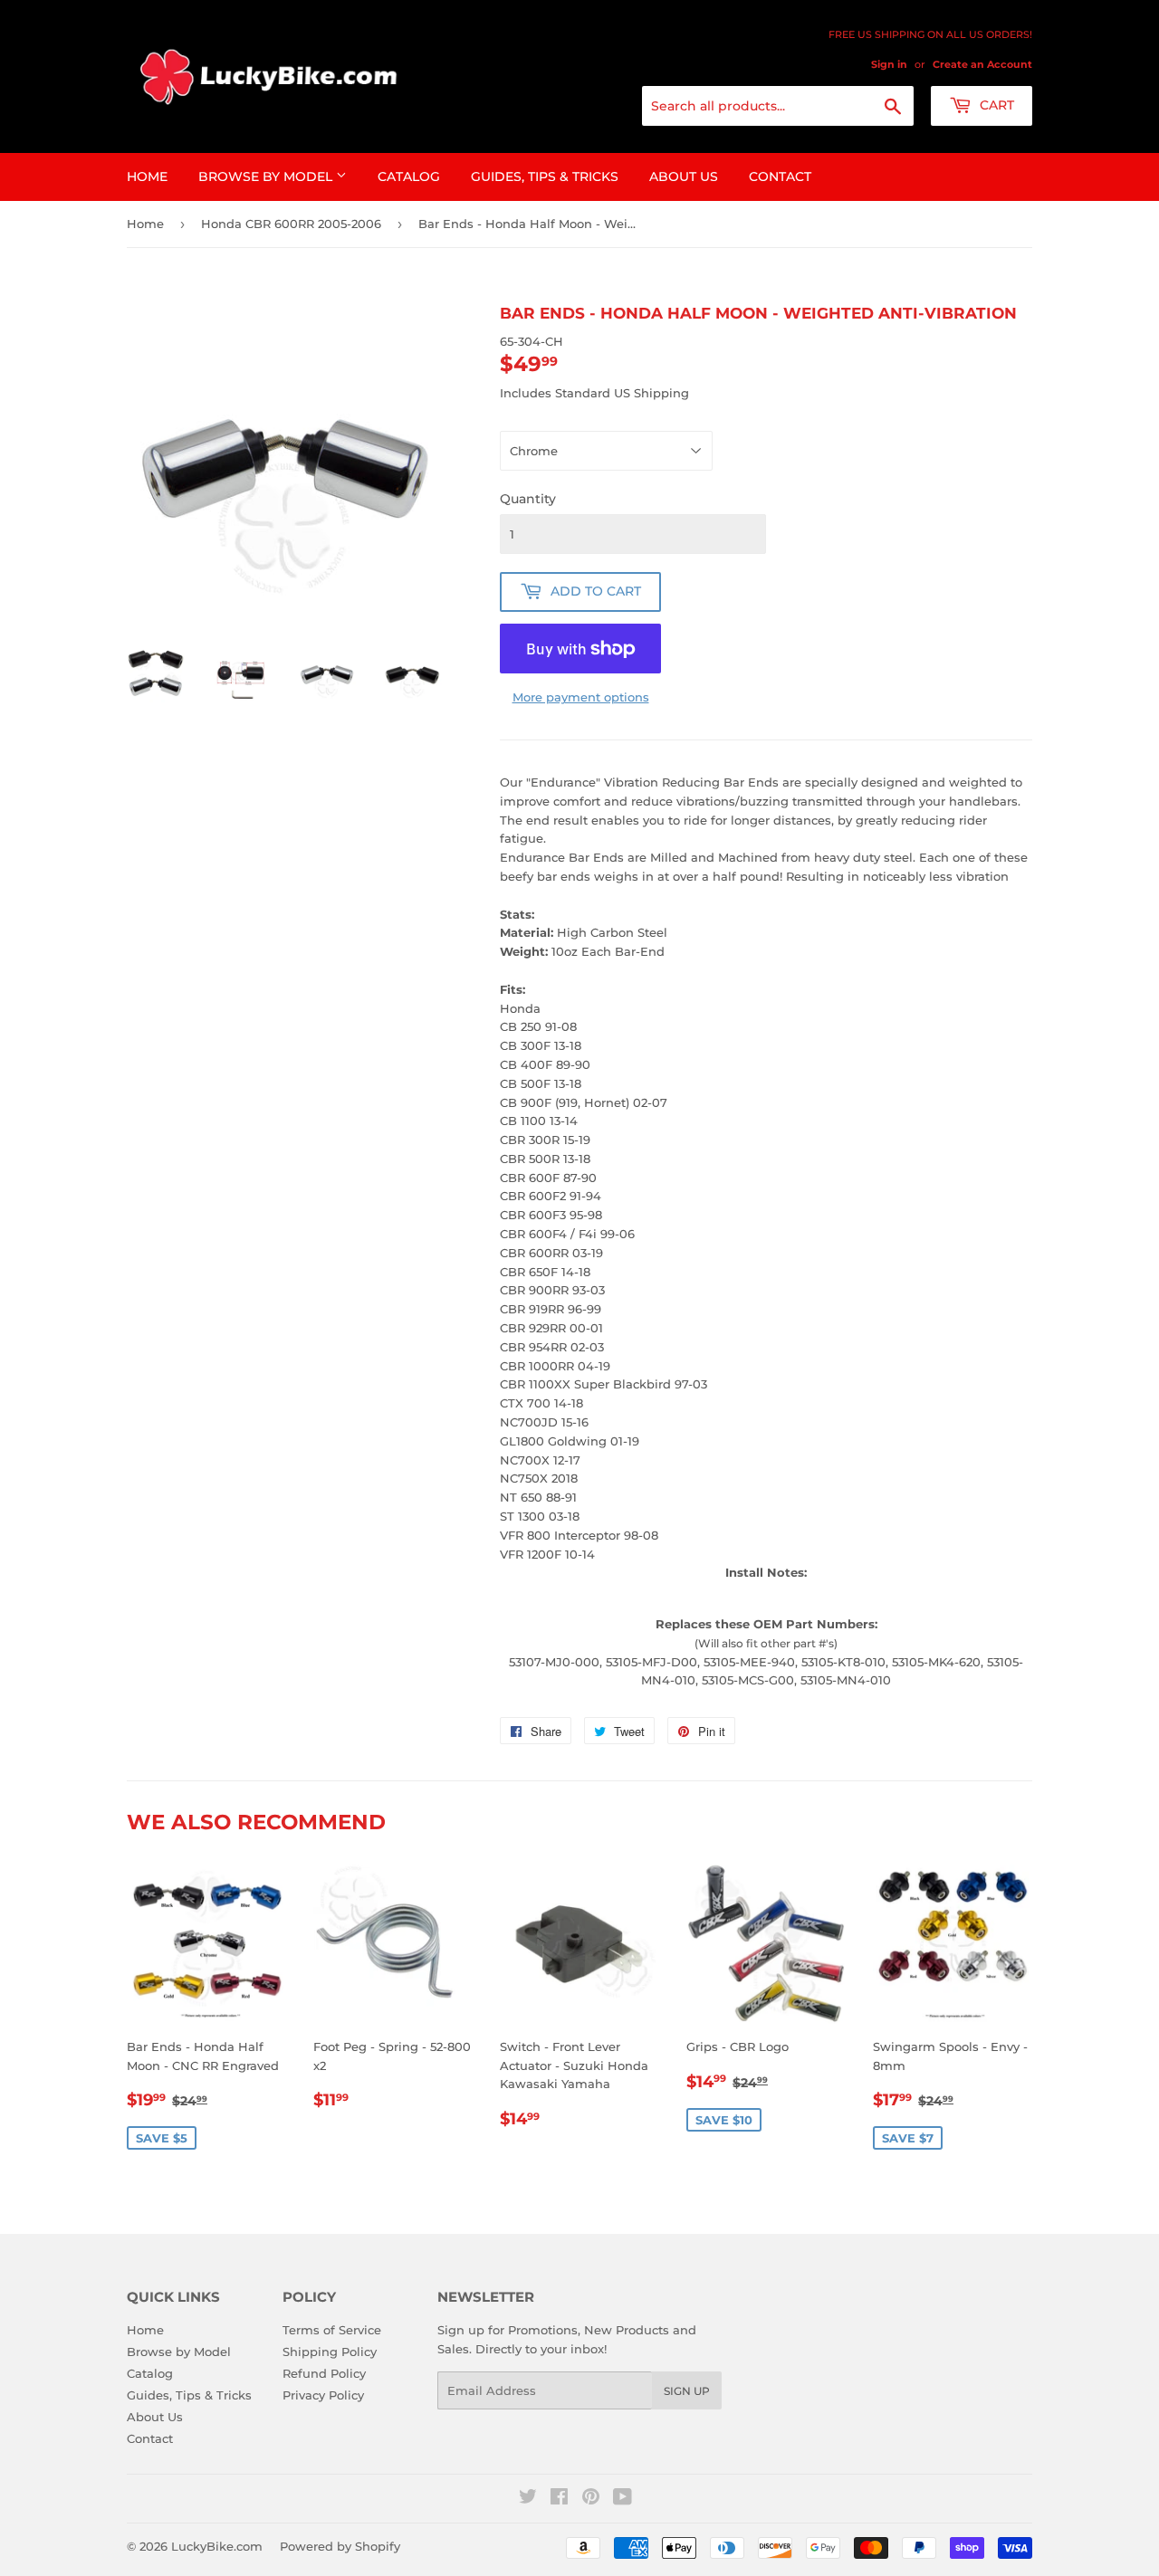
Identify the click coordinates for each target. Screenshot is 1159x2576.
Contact (780, 177)
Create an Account (982, 64)
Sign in (889, 64)
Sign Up (687, 2391)
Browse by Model (267, 177)
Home (147, 177)
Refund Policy (324, 2373)
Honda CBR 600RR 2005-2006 (291, 224)
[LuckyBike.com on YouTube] (623, 2499)
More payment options (581, 697)
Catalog (409, 177)
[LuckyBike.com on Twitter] (528, 2499)
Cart (995, 105)
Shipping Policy (330, 2352)
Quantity (528, 499)
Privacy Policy (323, 2395)
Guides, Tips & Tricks (545, 177)
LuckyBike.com (217, 2546)
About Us (684, 177)
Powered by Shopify (340, 2546)
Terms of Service (332, 2330)
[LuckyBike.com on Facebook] (559, 2499)
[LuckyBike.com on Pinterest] (591, 2499)
